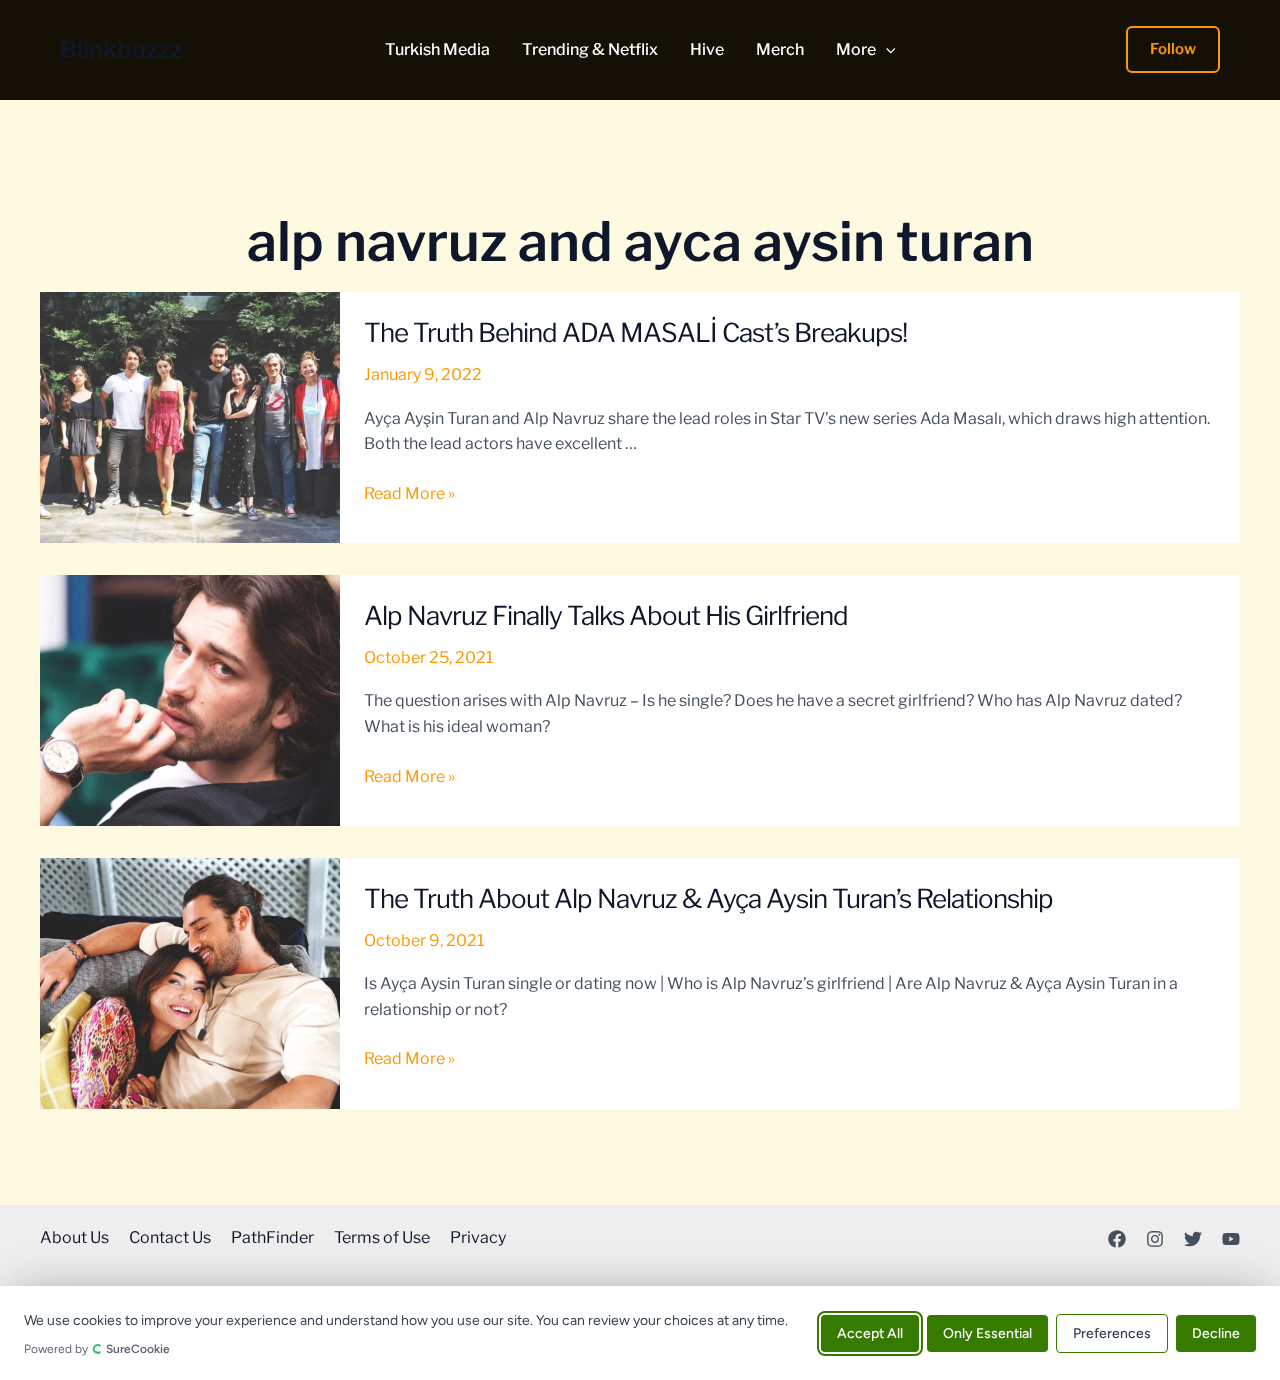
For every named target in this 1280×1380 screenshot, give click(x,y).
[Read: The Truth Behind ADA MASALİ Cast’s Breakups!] (190, 416)
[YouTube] (1231, 1239)
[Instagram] (1155, 1239)
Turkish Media (437, 50)
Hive (707, 50)
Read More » (409, 495)
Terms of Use (382, 1237)
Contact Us (170, 1237)
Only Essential (987, 1332)
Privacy (478, 1237)
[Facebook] (1117, 1239)
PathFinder (272, 1237)
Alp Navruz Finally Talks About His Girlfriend (606, 615)
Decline (1216, 1332)
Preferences (1112, 1332)
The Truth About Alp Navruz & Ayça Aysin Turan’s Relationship (708, 898)
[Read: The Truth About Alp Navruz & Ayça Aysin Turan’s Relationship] (190, 982)
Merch (780, 50)
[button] (886, 50)
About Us (74, 1237)
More (856, 50)
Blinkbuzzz (121, 49)
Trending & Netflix (590, 50)
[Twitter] (1193, 1239)
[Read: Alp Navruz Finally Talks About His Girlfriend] (190, 699)
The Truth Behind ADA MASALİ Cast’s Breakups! (635, 332)
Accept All (870, 1332)
